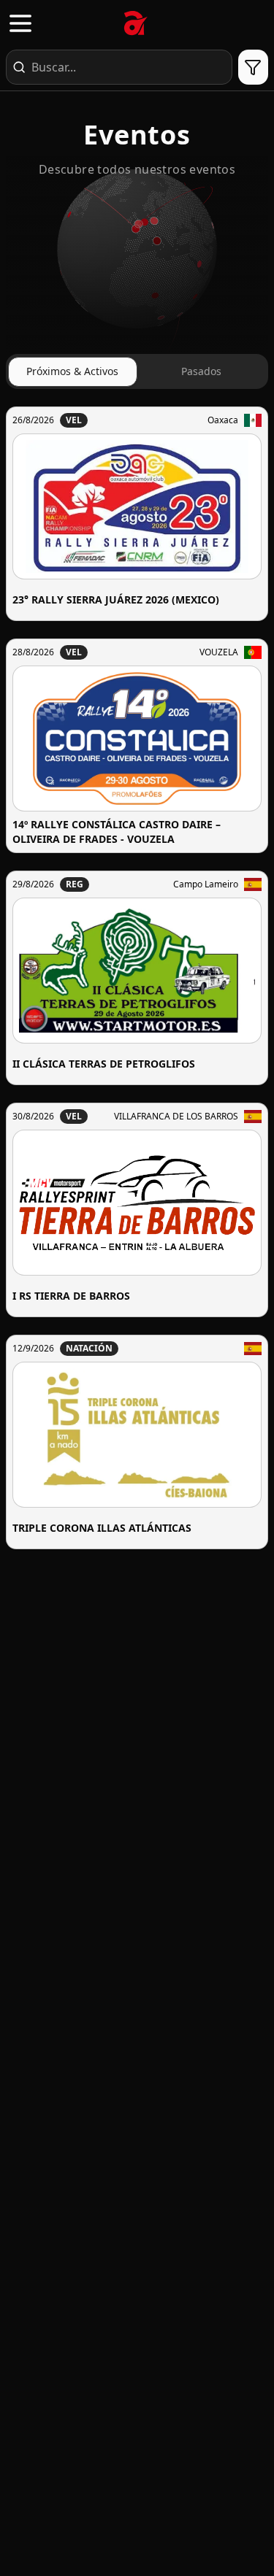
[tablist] (137, 371)
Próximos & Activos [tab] (72, 371)
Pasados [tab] (201, 371)
